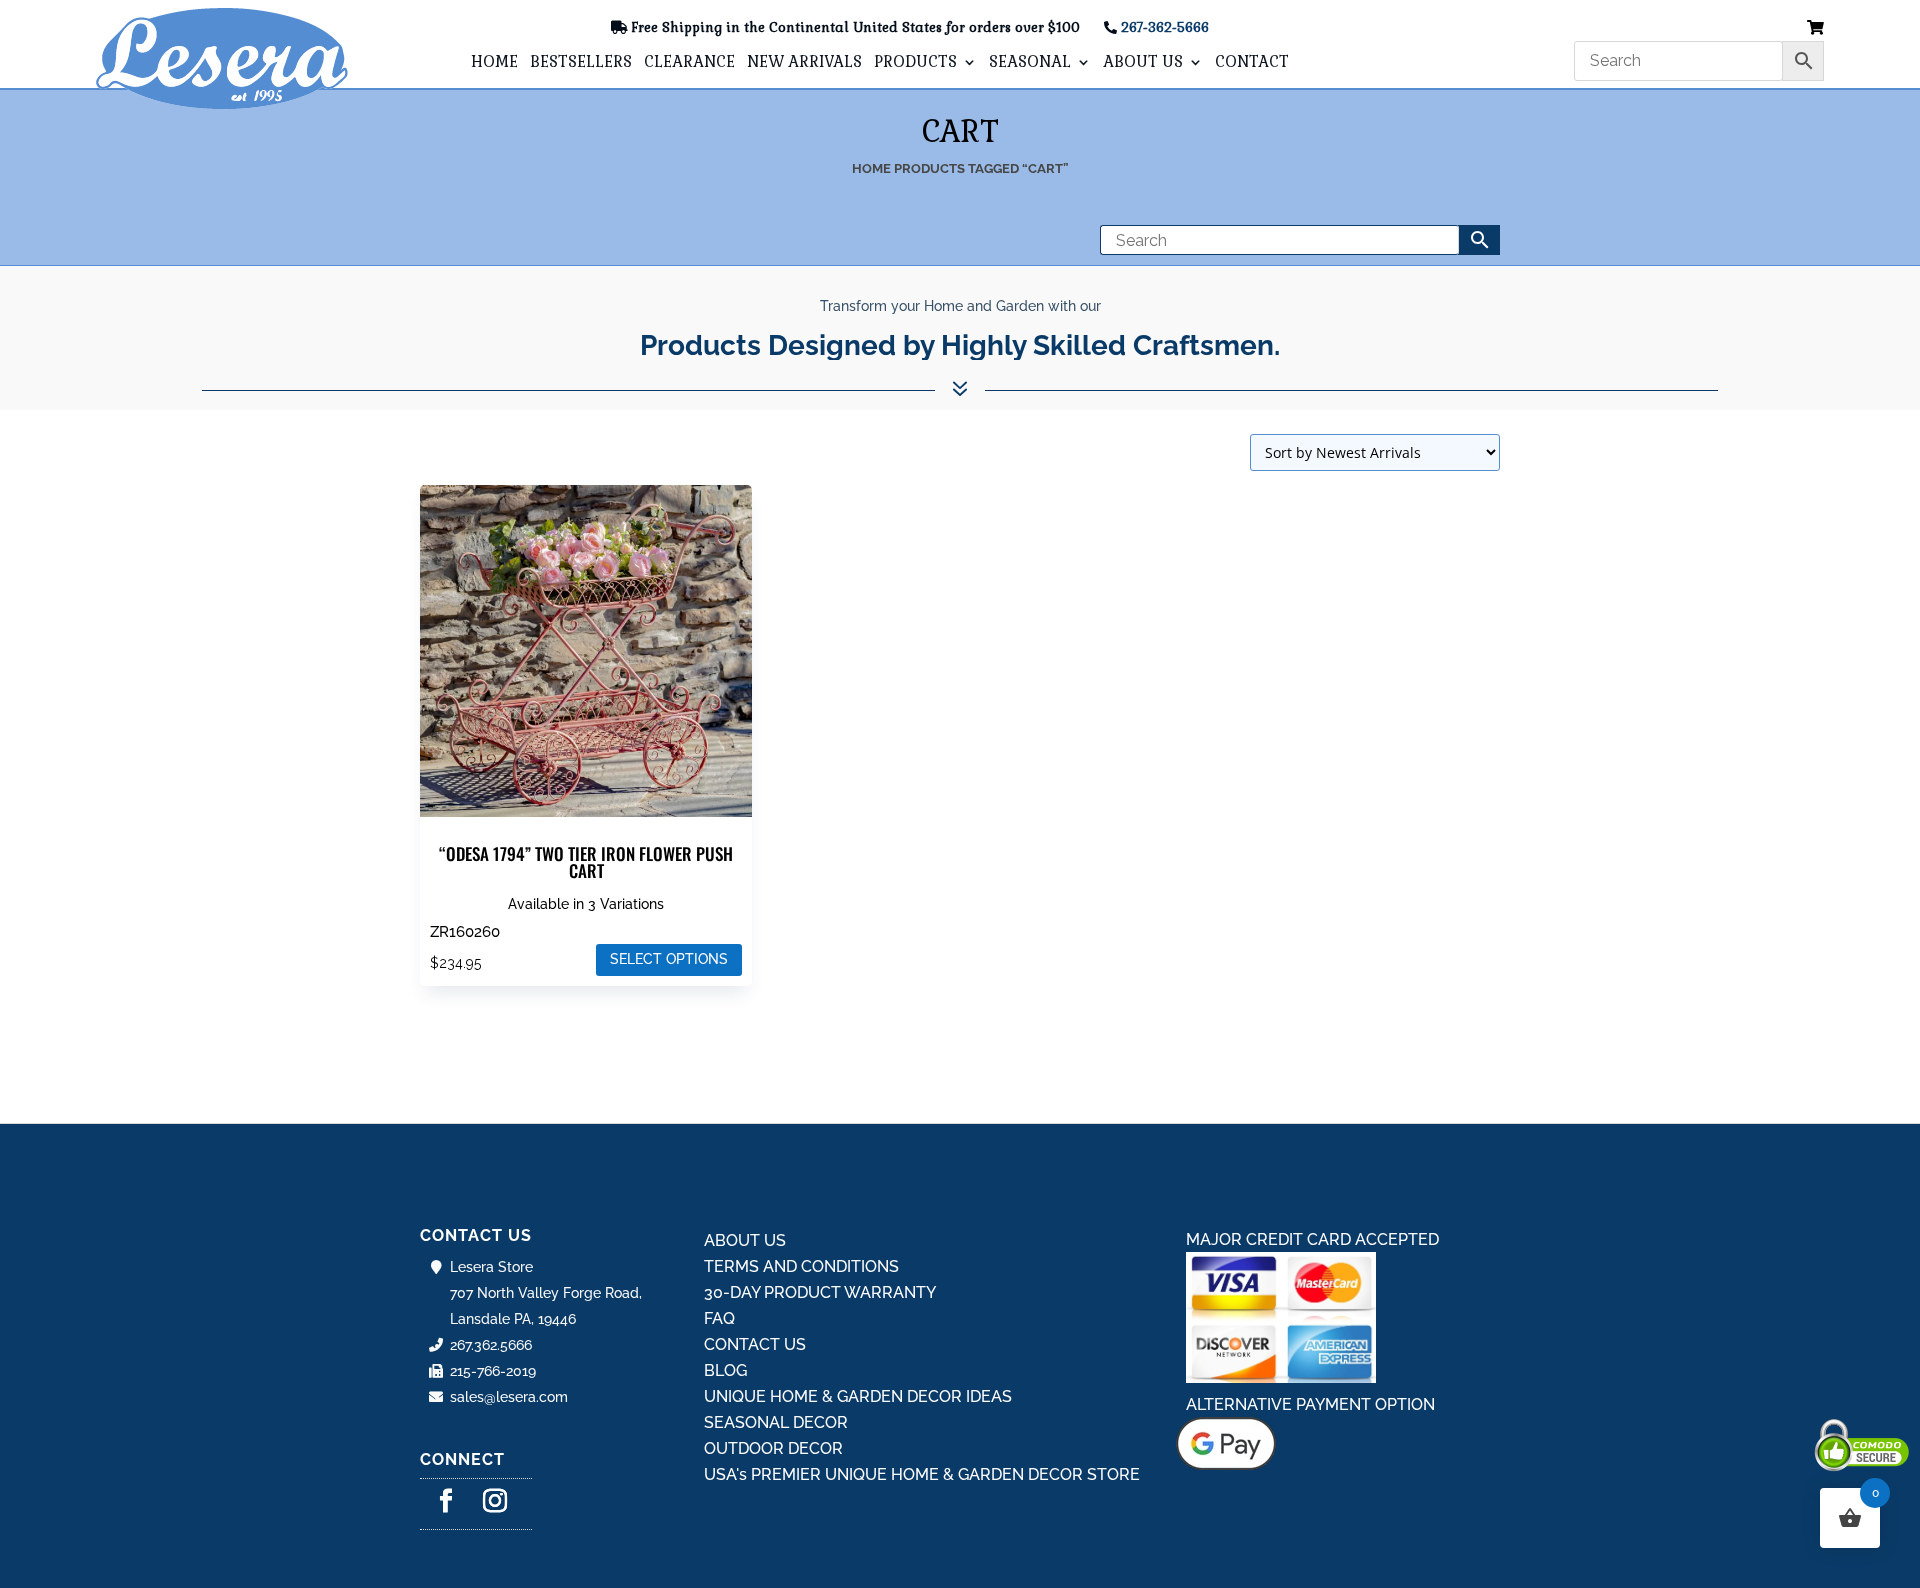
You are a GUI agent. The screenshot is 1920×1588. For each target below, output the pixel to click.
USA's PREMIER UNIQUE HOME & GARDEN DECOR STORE (922, 1474)
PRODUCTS (915, 63)
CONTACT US (755, 1344)
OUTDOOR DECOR (773, 1448)
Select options (669, 959)
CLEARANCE (689, 63)
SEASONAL (1030, 63)
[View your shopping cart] (1815, 28)
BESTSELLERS (581, 63)
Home (871, 168)
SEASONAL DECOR (776, 1422)
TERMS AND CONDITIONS (801, 1266)
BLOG (725, 1370)
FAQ (719, 1318)
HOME (494, 63)
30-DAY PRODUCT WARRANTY (820, 1292)
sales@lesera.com (509, 1397)
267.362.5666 (491, 1345)
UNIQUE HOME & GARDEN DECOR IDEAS (858, 1396)
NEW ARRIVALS (804, 63)
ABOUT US (1143, 63)
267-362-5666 (1165, 27)
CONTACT (1252, 63)
